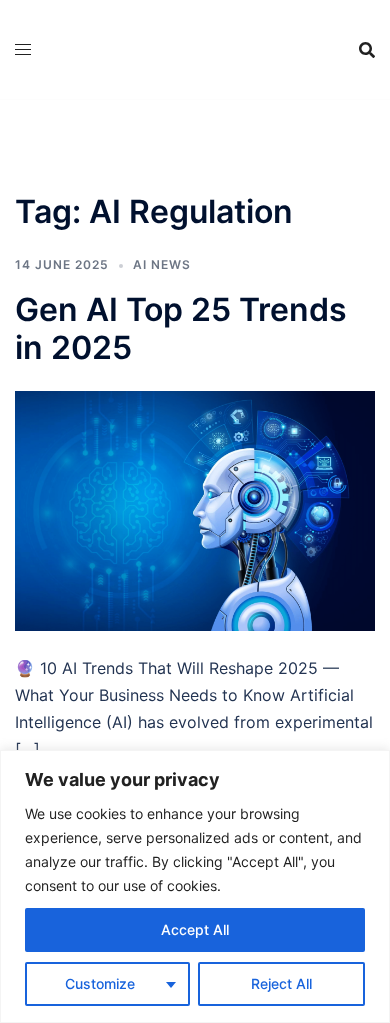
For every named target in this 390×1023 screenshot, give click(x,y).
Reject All (281, 983)
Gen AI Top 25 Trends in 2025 (181, 328)
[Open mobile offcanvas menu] (23, 49)
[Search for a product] (367, 50)
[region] (195, 886)
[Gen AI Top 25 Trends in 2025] (195, 510)
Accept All (195, 929)
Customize (100, 983)
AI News (162, 264)
